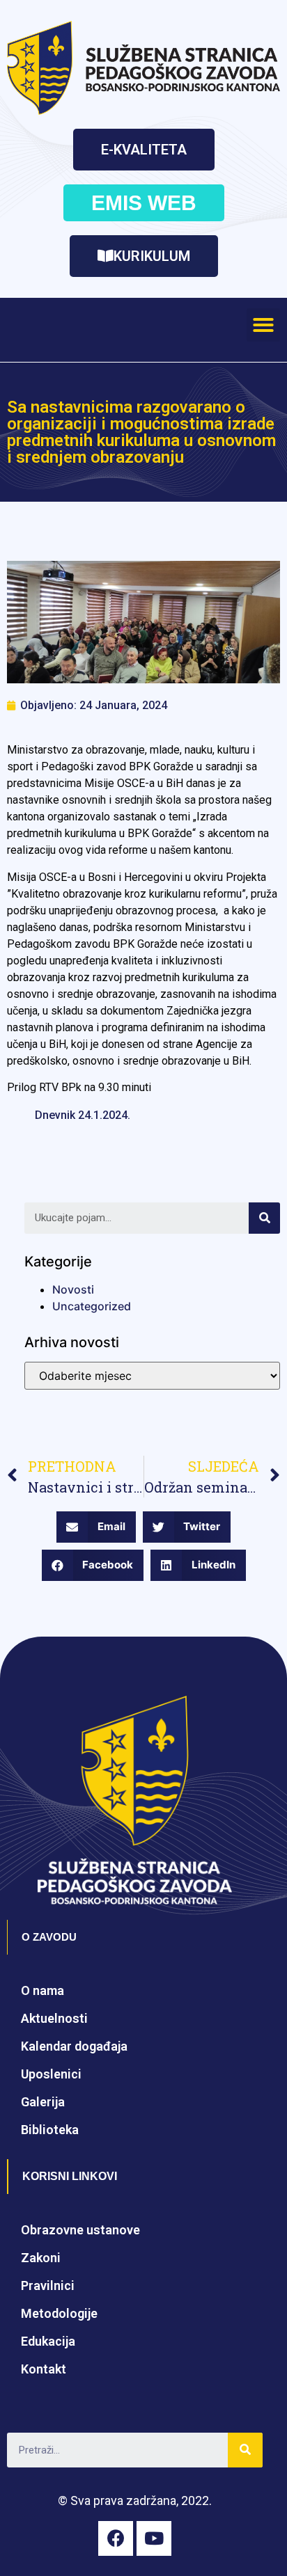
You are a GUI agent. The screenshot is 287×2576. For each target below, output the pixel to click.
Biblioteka (50, 2130)
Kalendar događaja (74, 2046)
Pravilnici (48, 2285)
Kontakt (44, 2369)
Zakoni (41, 2258)
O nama (42, 1990)
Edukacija (48, 2341)
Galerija (43, 2102)
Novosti (73, 1289)
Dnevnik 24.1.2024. (83, 1115)
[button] (144, 150)
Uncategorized (92, 1306)
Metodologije (59, 2313)
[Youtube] (154, 2538)
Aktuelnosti (54, 2018)
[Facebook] (116, 2538)
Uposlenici (51, 2074)
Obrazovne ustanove (80, 2230)
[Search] (264, 1218)
